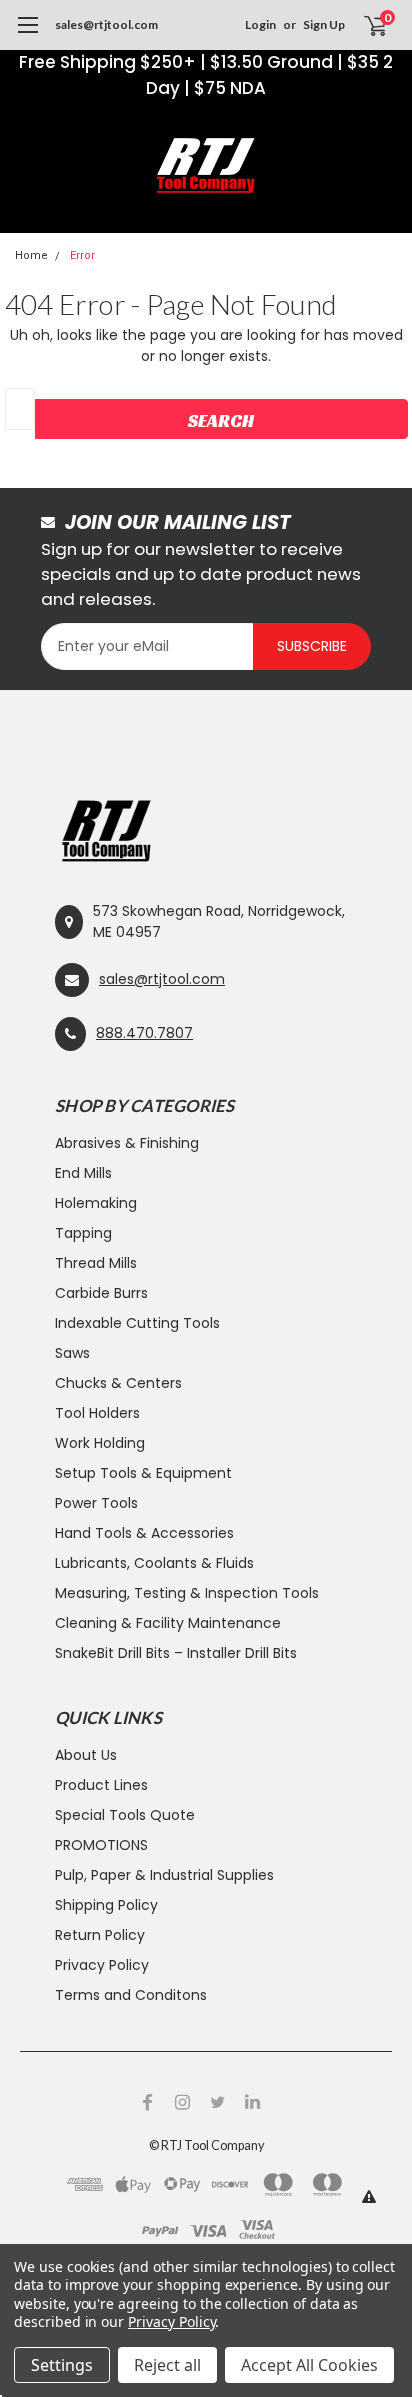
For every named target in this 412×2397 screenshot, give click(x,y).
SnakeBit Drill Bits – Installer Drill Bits (176, 1653)
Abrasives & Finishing (127, 1143)
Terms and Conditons (131, 1995)
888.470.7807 (144, 1033)
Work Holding (100, 1443)
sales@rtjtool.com (106, 24)
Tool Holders (97, 1413)
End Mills (83, 1173)
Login (260, 24)
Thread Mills (96, 1263)
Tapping (83, 1233)
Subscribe (312, 646)
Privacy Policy (102, 1965)
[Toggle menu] (27, 35)
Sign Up (324, 24)
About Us (86, 1755)
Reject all (167, 2365)
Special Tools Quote (125, 1815)
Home (31, 255)
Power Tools (96, 1503)
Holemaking (96, 1203)
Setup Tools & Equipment (143, 1473)
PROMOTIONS (101, 1845)
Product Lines (101, 1785)
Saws (72, 1353)
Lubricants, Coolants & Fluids (154, 1563)
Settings (62, 2365)
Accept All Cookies (309, 2365)
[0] (363, 25)
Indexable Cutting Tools (137, 1323)
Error (82, 255)
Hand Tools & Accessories (144, 1533)
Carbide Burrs (101, 1293)
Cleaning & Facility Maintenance (168, 1623)
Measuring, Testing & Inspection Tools (187, 1593)
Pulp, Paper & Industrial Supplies (164, 1875)
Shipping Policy (106, 1905)
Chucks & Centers (118, 1383)
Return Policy (100, 1935)
